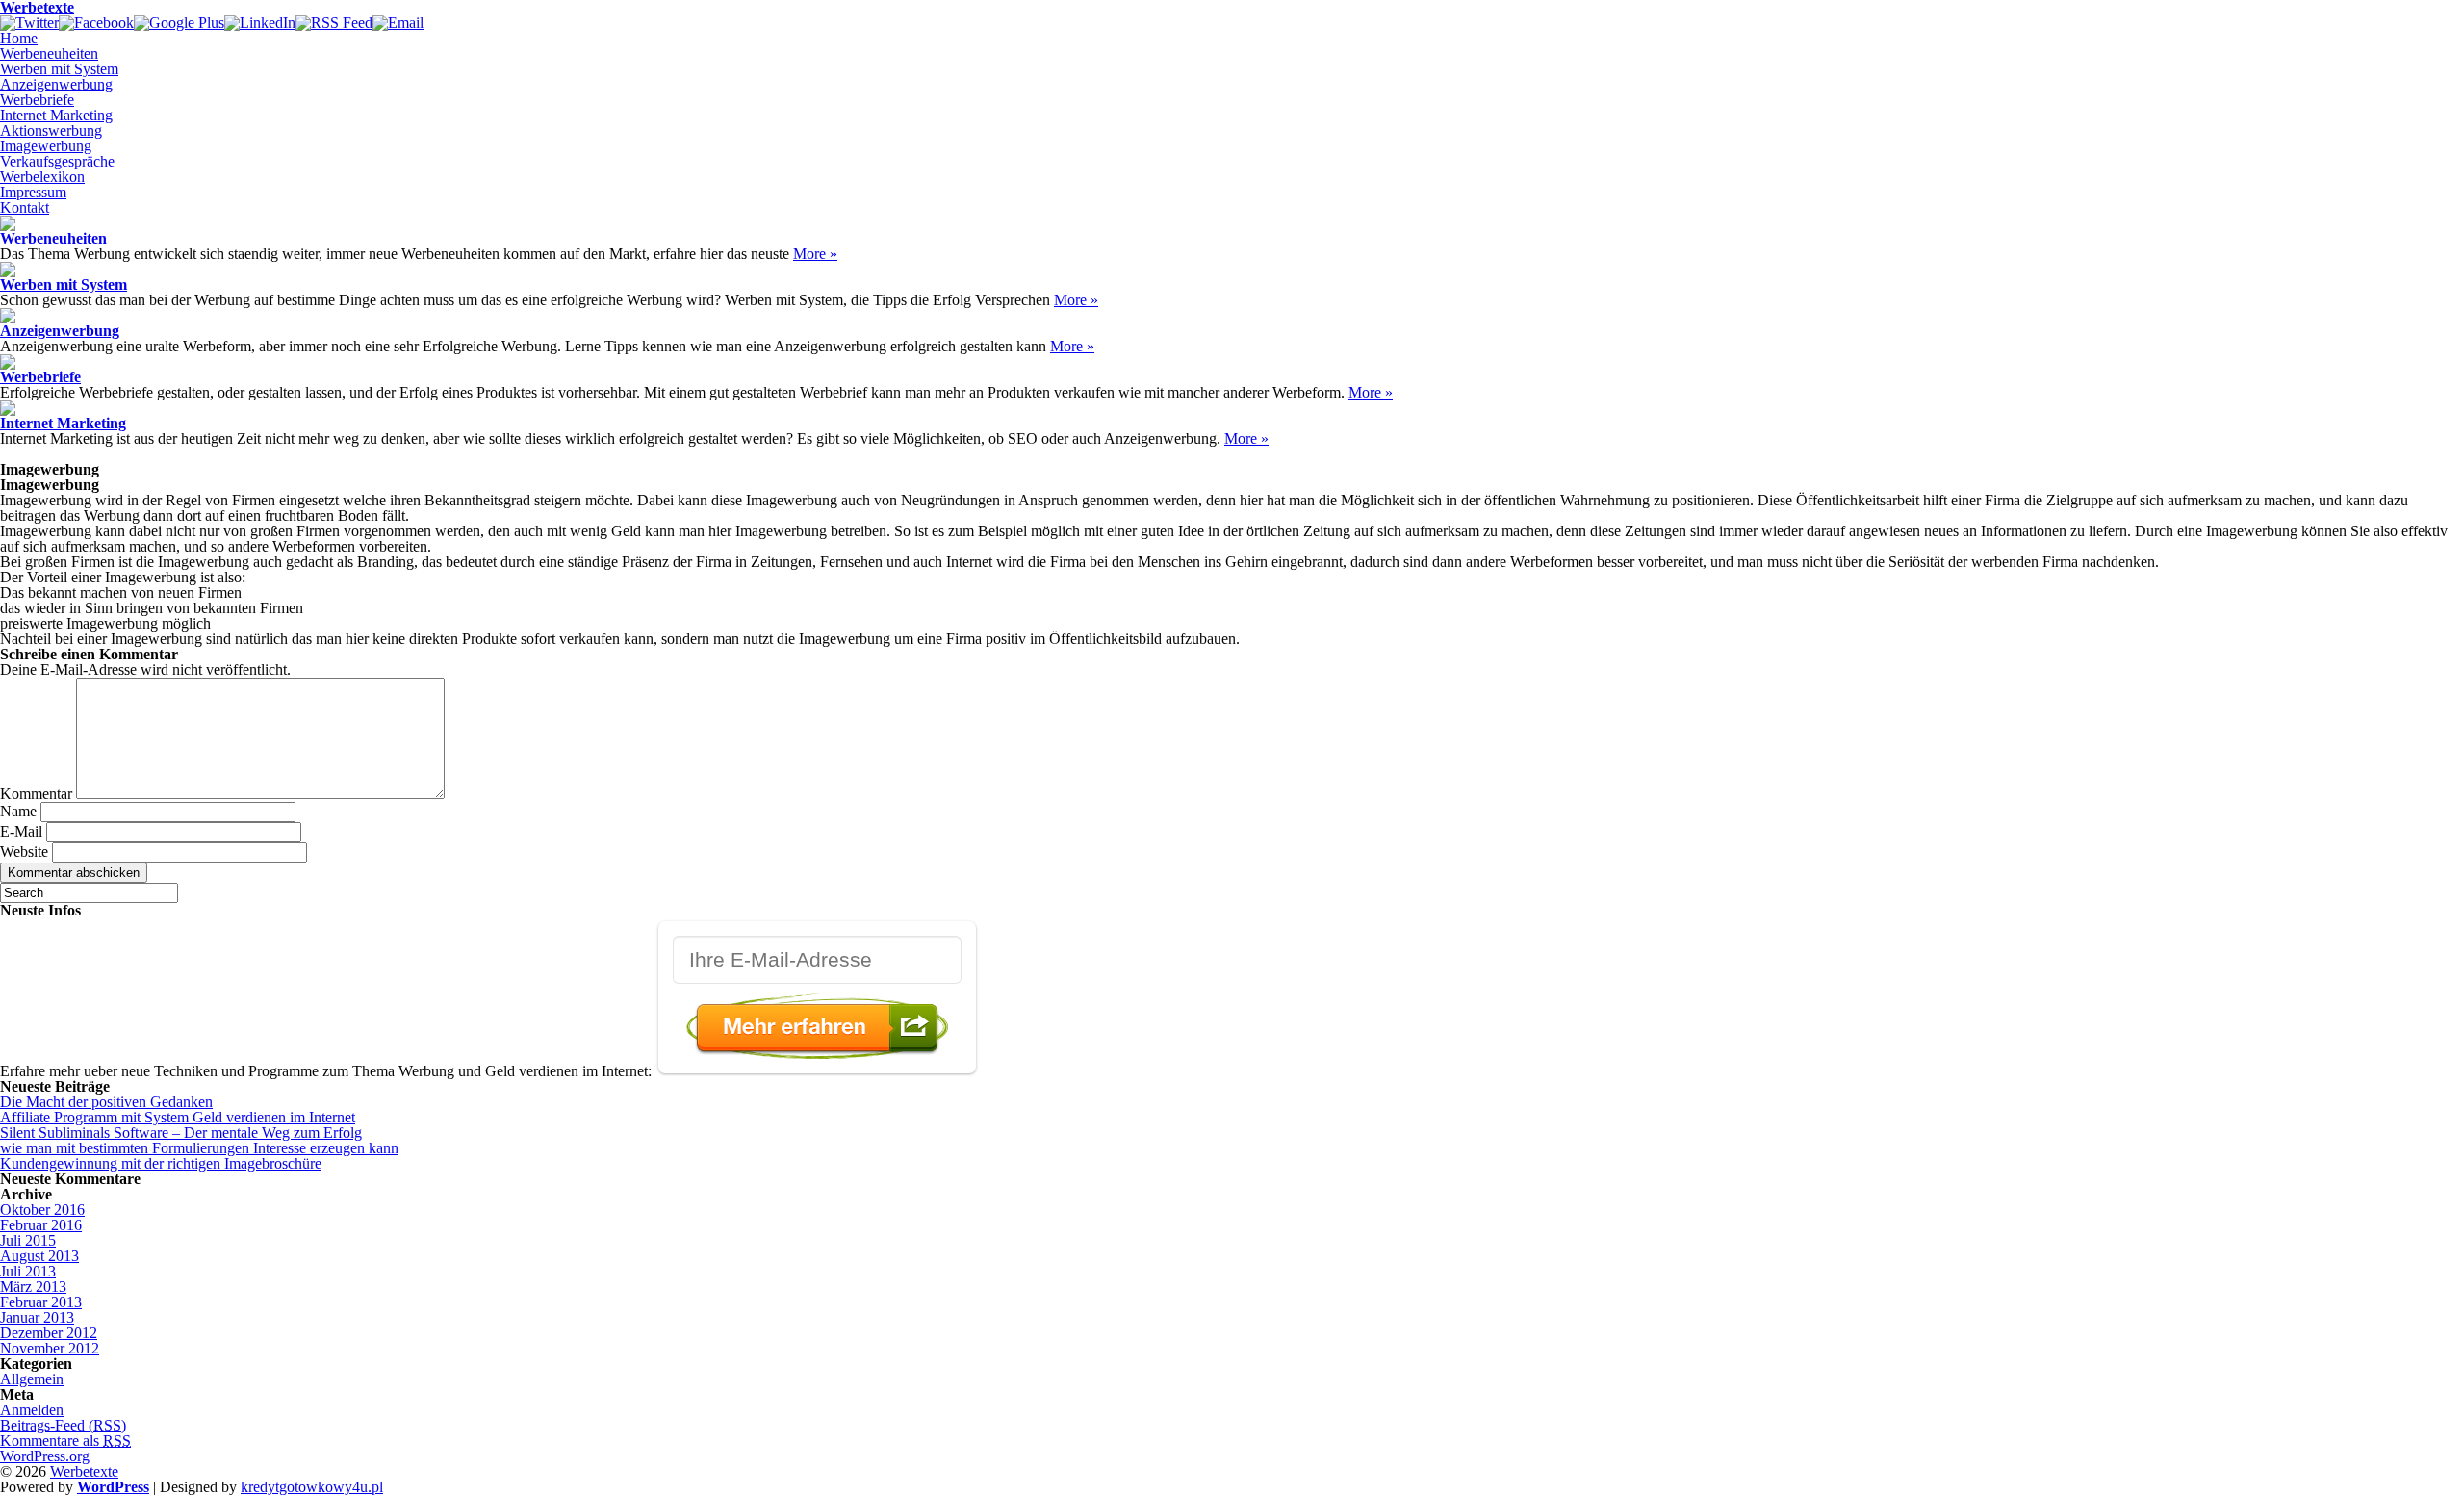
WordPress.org (45, 1456)
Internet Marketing (56, 115)
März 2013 (33, 1287)
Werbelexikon (42, 177)
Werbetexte (84, 1471)
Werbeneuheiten (49, 53)
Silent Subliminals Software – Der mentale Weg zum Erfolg (181, 1133)
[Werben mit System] (8, 272)
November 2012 (50, 1348)
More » (815, 254)
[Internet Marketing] (8, 411)
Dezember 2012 (49, 1333)
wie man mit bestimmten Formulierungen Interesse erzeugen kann (199, 1148)
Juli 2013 (28, 1271)
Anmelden (32, 1410)
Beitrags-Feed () (63, 1425)
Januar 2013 (37, 1317)
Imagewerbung (46, 146)
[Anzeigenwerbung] (8, 318)
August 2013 (39, 1256)
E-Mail (21, 831)
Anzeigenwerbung (56, 84)
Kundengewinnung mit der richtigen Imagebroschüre (161, 1163)
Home (19, 38)
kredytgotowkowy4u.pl (312, 1487)
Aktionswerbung (51, 130)
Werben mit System (59, 69)
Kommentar (36, 794)
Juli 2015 (28, 1240)
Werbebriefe (37, 100)
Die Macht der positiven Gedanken (106, 1102)
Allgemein (32, 1379)
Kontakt (25, 207)
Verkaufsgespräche (57, 161)
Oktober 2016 (42, 1210)
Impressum (33, 192)
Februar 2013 (41, 1302)
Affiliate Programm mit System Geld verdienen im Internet (178, 1117)
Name (18, 811)
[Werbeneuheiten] (8, 226)
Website (24, 851)
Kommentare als (65, 1441)
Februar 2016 (41, 1225)
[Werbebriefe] (8, 364)
